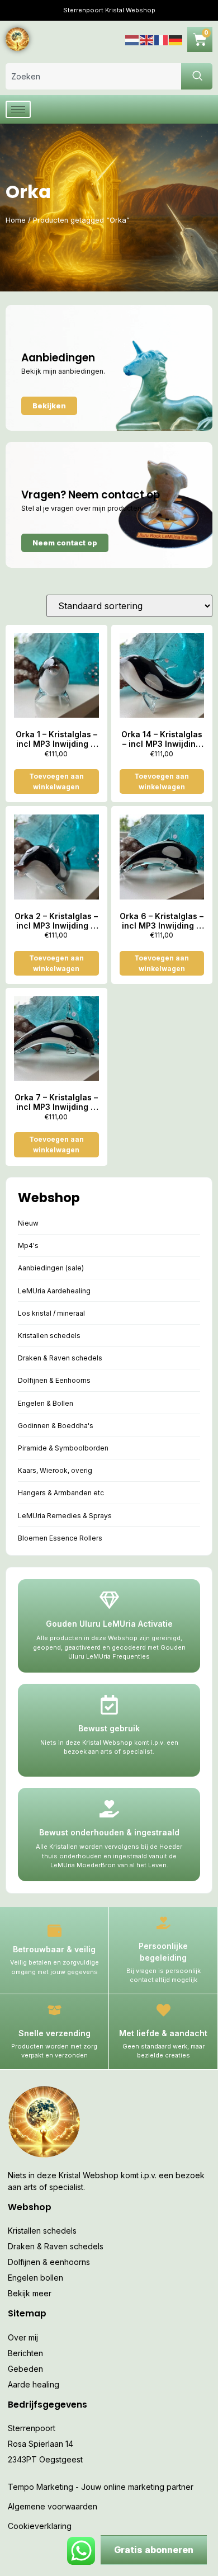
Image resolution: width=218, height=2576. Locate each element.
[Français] (162, 39)
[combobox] (93, 76)
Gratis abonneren (154, 2550)
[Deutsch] (176, 39)
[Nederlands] (132, 39)
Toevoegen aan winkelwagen (56, 781)
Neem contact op (65, 543)
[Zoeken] (197, 76)
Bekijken (49, 406)
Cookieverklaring (40, 2526)
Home (16, 220)
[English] (147, 39)
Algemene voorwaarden (53, 2506)
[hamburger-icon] (18, 109)
